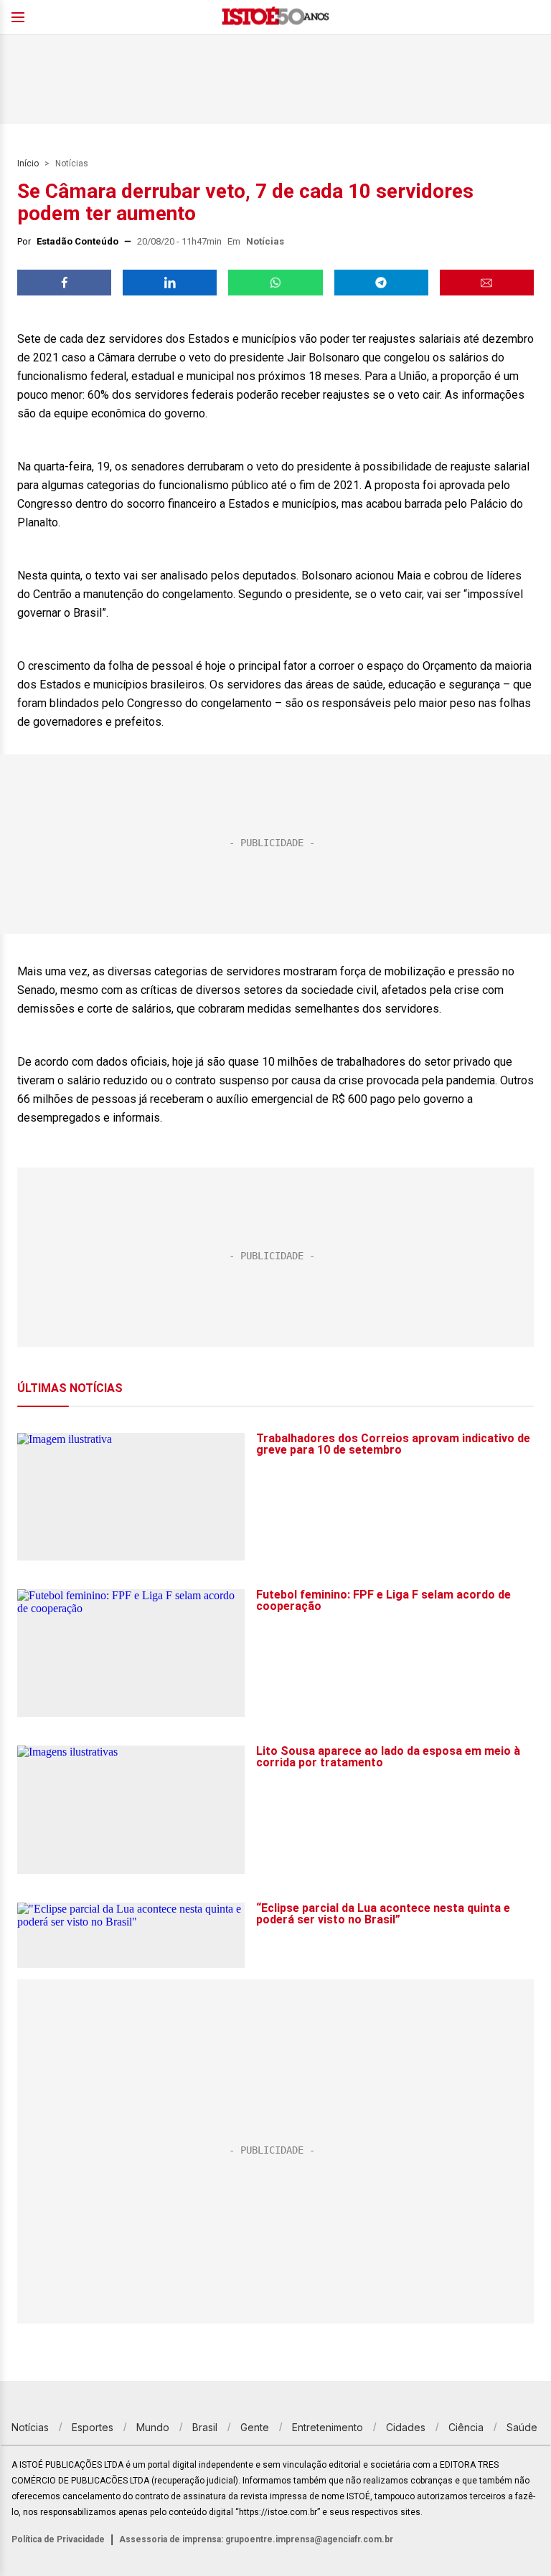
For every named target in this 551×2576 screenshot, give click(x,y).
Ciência (466, 2427)
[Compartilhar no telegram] (381, 283)
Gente (255, 2427)
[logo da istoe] (275, 18)
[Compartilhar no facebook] (64, 283)
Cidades (406, 2427)
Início (28, 164)
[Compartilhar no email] (487, 283)
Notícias (72, 164)
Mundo (153, 2427)
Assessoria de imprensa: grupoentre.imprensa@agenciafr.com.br (256, 2539)
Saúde (522, 2427)
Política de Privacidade (58, 2539)
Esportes (93, 2427)
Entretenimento (328, 2427)
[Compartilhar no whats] (275, 283)
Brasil (205, 2427)
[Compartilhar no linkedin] (170, 283)
